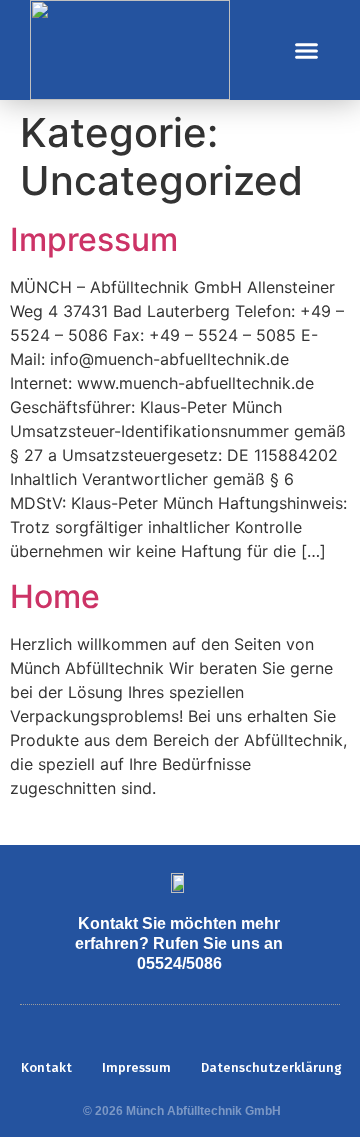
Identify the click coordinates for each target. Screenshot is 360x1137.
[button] (307, 50)
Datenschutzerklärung (271, 1067)
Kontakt (46, 1067)
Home (55, 596)
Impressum (94, 239)
